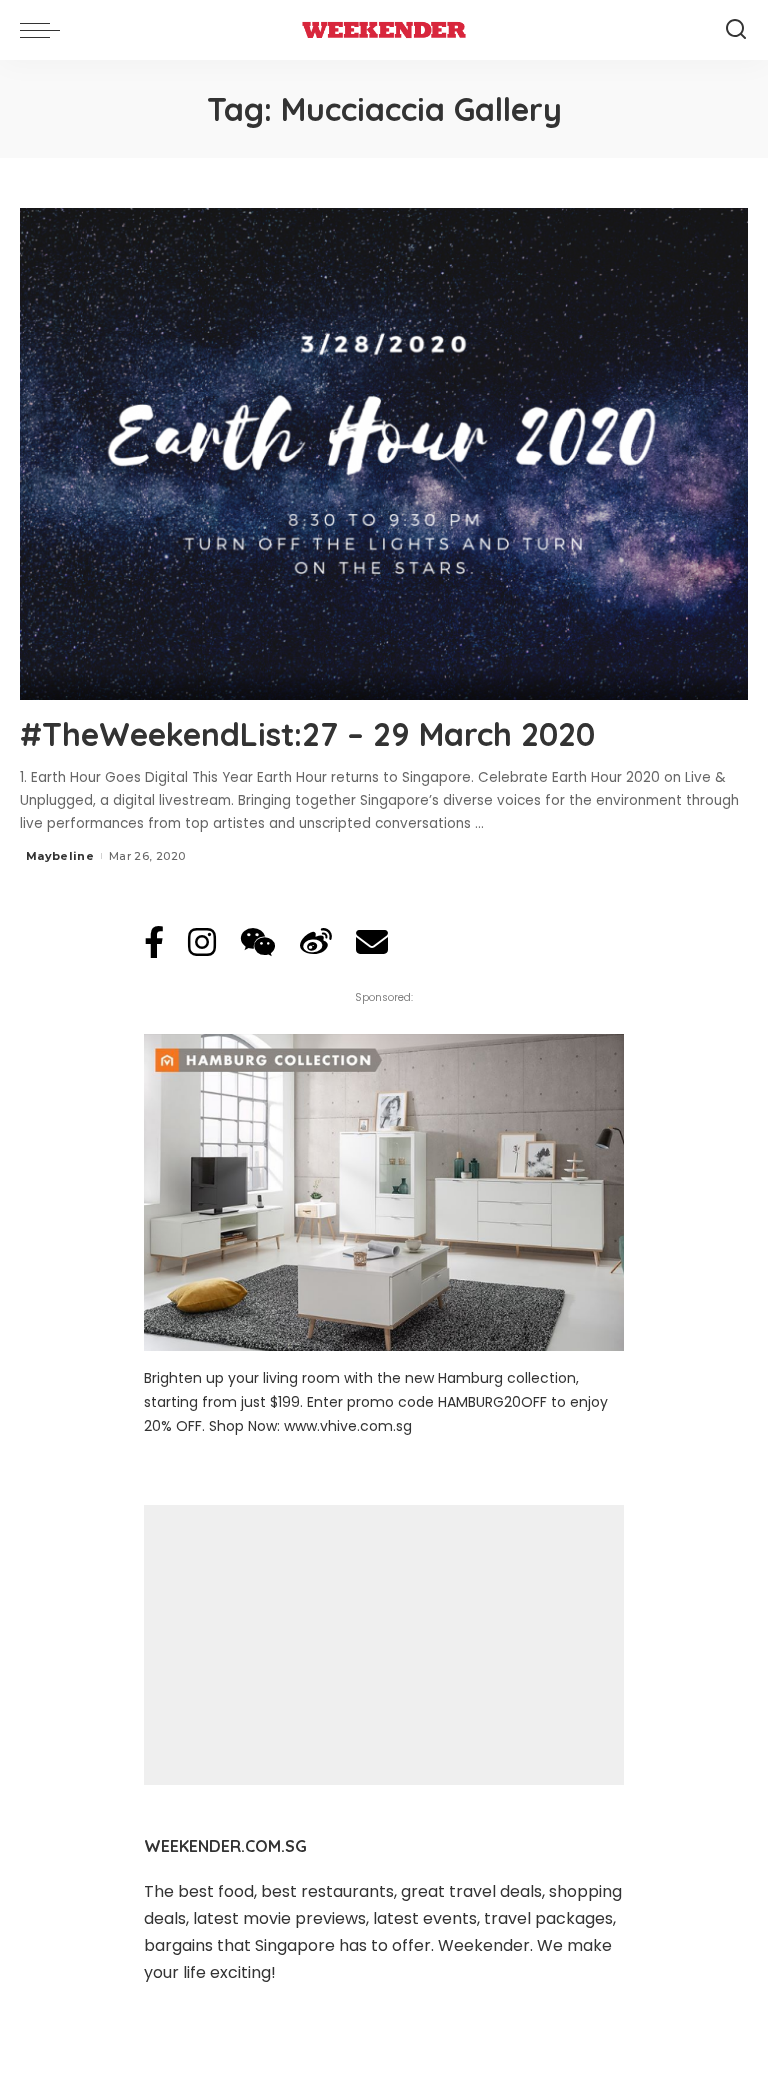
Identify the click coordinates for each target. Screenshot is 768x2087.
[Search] (736, 30)
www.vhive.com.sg (348, 1426)
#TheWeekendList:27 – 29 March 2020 (307, 734)
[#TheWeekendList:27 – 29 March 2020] (384, 454)
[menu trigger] (45, 30)
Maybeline (60, 856)
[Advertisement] (384, 1645)
